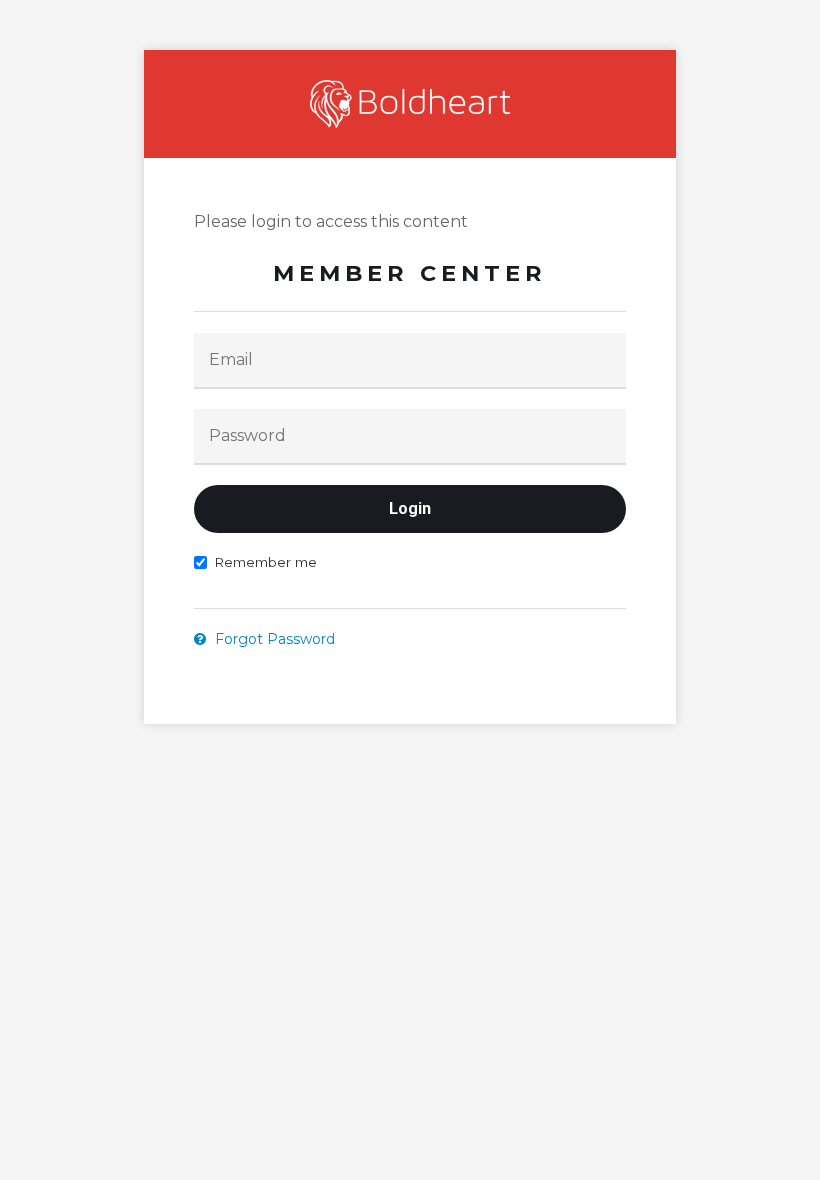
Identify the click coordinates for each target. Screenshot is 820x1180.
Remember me (265, 562)
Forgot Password (273, 639)
